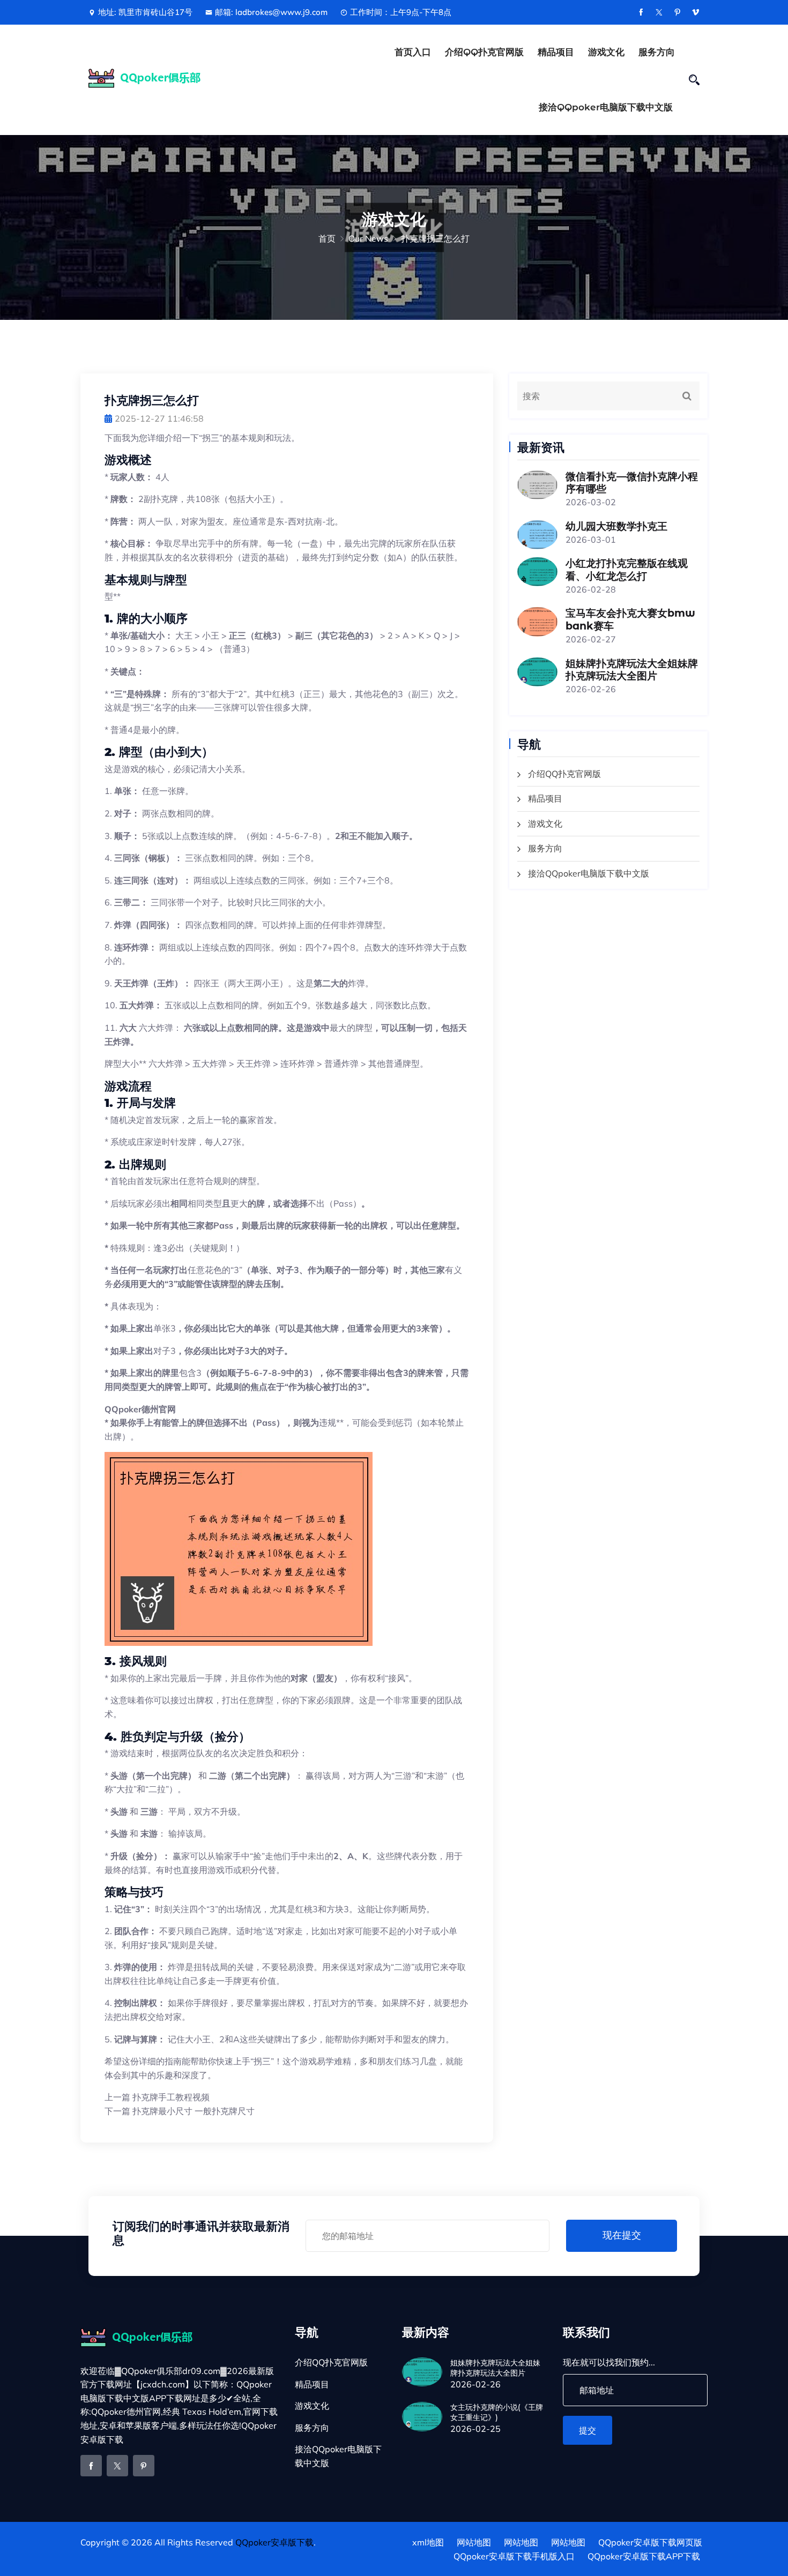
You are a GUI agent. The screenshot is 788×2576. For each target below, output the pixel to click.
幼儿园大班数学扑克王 (616, 526)
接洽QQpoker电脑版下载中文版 (606, 107)
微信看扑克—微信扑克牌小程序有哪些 (632, 483)
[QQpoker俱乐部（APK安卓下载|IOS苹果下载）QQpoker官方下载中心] (159, 78)
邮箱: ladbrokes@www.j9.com (271, 12)
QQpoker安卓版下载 (274, 2542)
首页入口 (413, 52)
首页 (327, 238)
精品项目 (556, 52)
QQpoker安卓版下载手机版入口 (514, 2556)
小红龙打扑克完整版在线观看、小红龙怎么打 (627, 570)
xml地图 (428, 2542)
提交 (588, 2430)
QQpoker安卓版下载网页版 (650, 2542)
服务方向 (657, 52)
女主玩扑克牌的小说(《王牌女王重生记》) (497, 2412)
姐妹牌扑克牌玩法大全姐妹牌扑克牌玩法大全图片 (632, 670)
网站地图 (474, 2542)
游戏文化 (606, 52)
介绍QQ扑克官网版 (484, 52)
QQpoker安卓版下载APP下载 (644, 2556)
